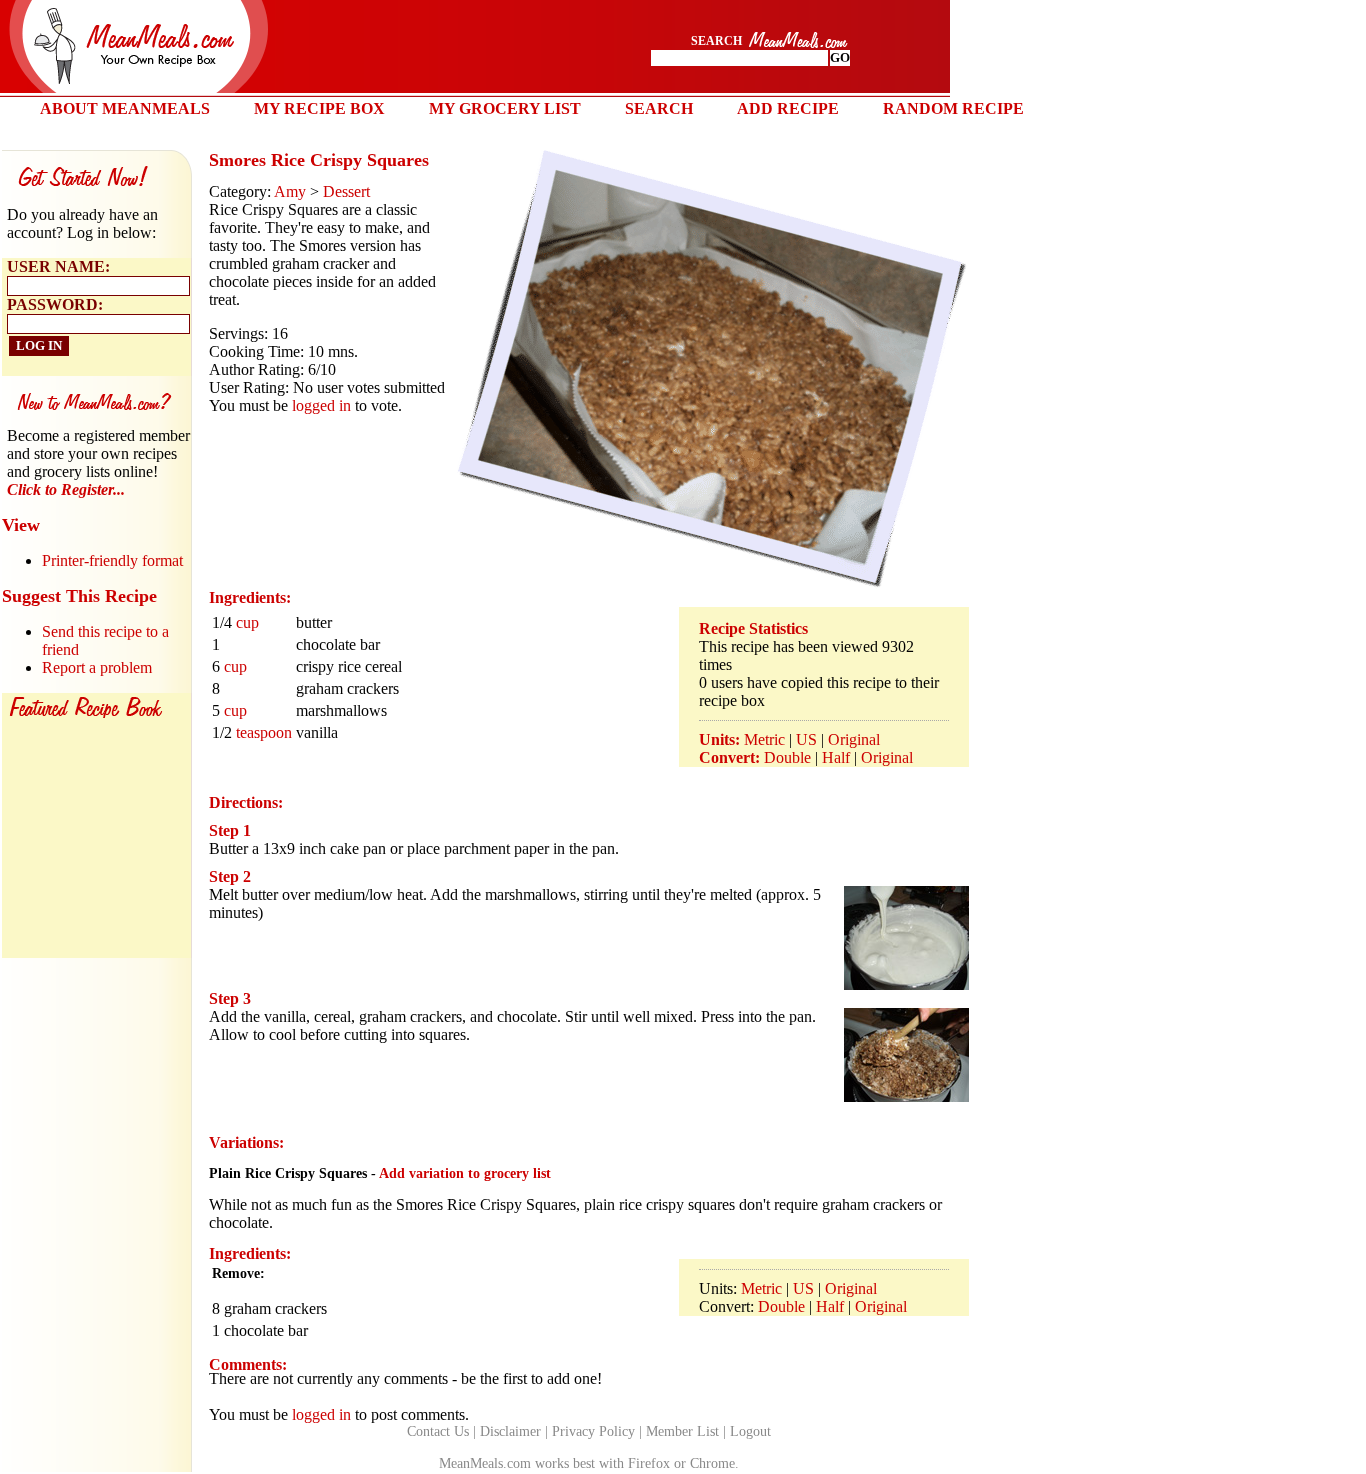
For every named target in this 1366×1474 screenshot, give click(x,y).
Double (787, 757)
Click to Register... (66, 489)
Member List (682, 1431)
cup (247, 622)
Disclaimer (510, 1431)
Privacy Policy (593, 1431)
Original (854, 739)
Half (836, 757)
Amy (290, 191)
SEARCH (659, 108)
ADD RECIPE (788, 108)
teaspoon (264, 732)
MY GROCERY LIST (505, 108)
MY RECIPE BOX (319, 108)
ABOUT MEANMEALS (125, 108)
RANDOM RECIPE (953, 108)
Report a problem (97, 667)
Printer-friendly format (112, 560)
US (806, 739)
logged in (321, 405)
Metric (764, 739)
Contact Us (438, 1431)
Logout (750, 1431)
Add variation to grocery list (465, 1173)
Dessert (346, 191)
